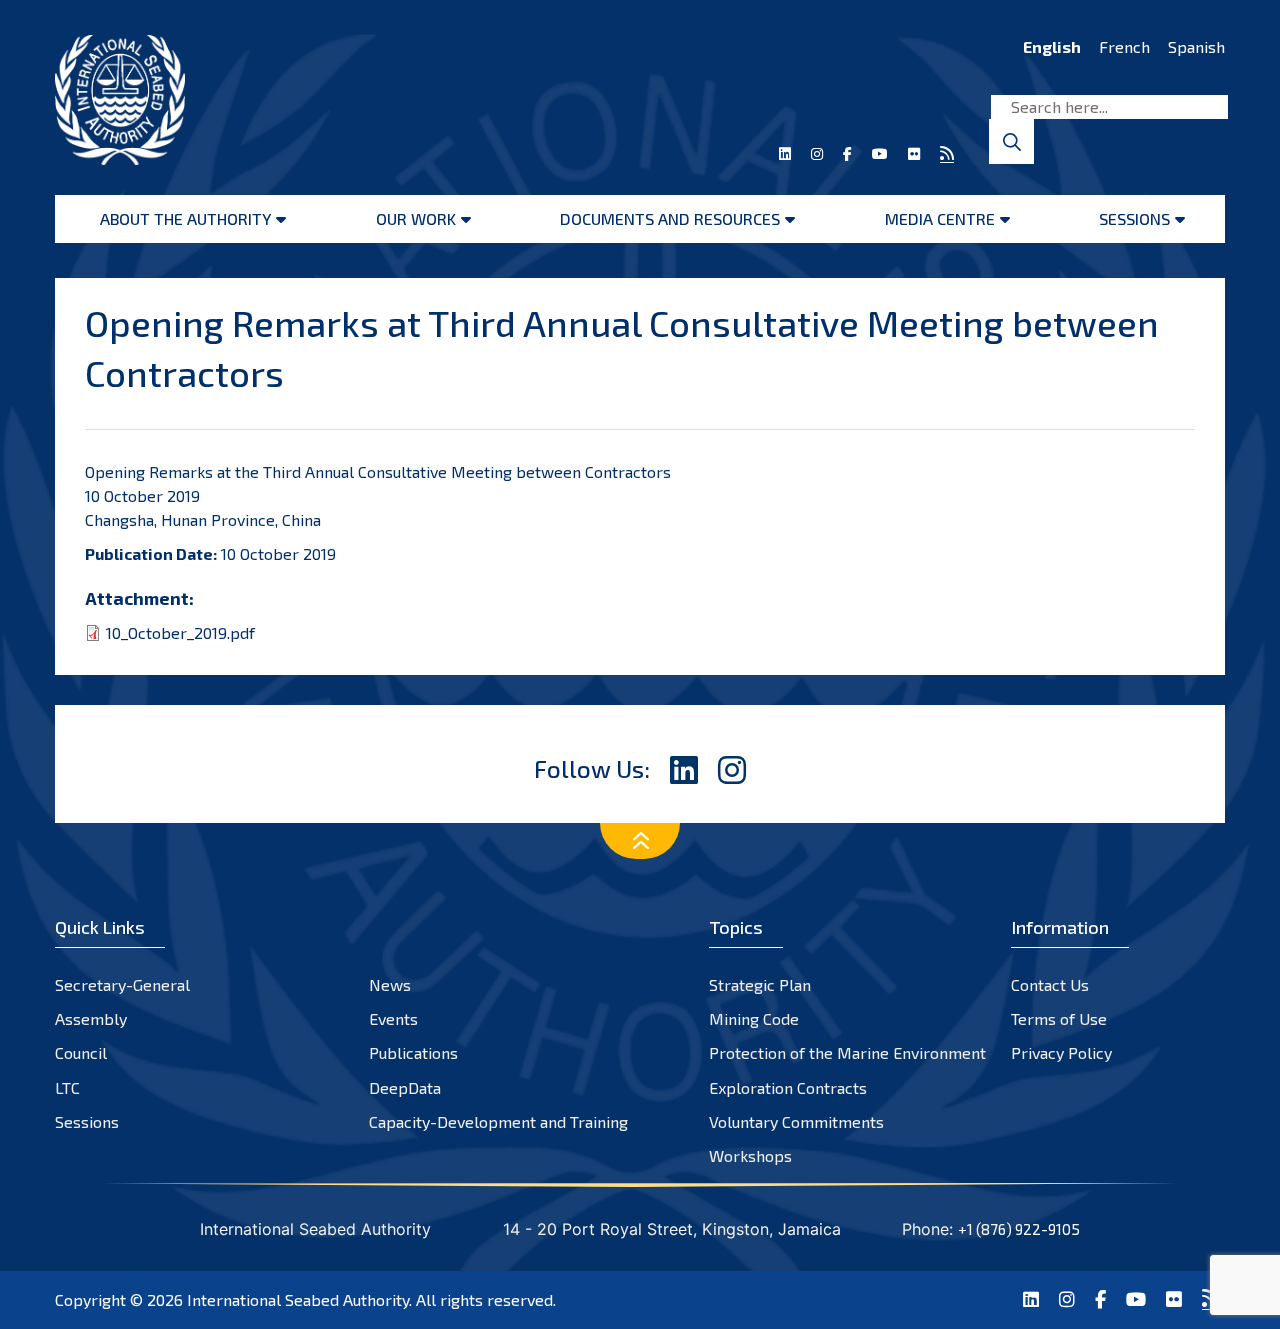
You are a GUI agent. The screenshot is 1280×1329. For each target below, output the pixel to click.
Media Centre (940, 218)
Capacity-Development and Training (498, 1121)
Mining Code (754, 1018)
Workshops (750, 1155)
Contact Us (1050, 984)
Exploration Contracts (788, 1087)
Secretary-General (122, 984)
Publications (413, 1052)
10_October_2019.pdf (180, 632)
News (390, 984)
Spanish (1196, 46)
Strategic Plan (760, 984)
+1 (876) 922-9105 (1019, 1229)
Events (393, 1018)
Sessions (1134, 218)
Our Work (416, 218)
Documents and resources (670, 218)
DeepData (405, 1087)
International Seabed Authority (298, 1299)
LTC (67, 1087)
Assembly (91, 1018)
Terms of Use (1059, 1018)
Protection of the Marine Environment (847, 1052)
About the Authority (185, 218)
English (1052, 46)
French (1124, 46)
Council (81, 1052)
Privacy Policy (1061, 1052)
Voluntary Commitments (796, 1121)
